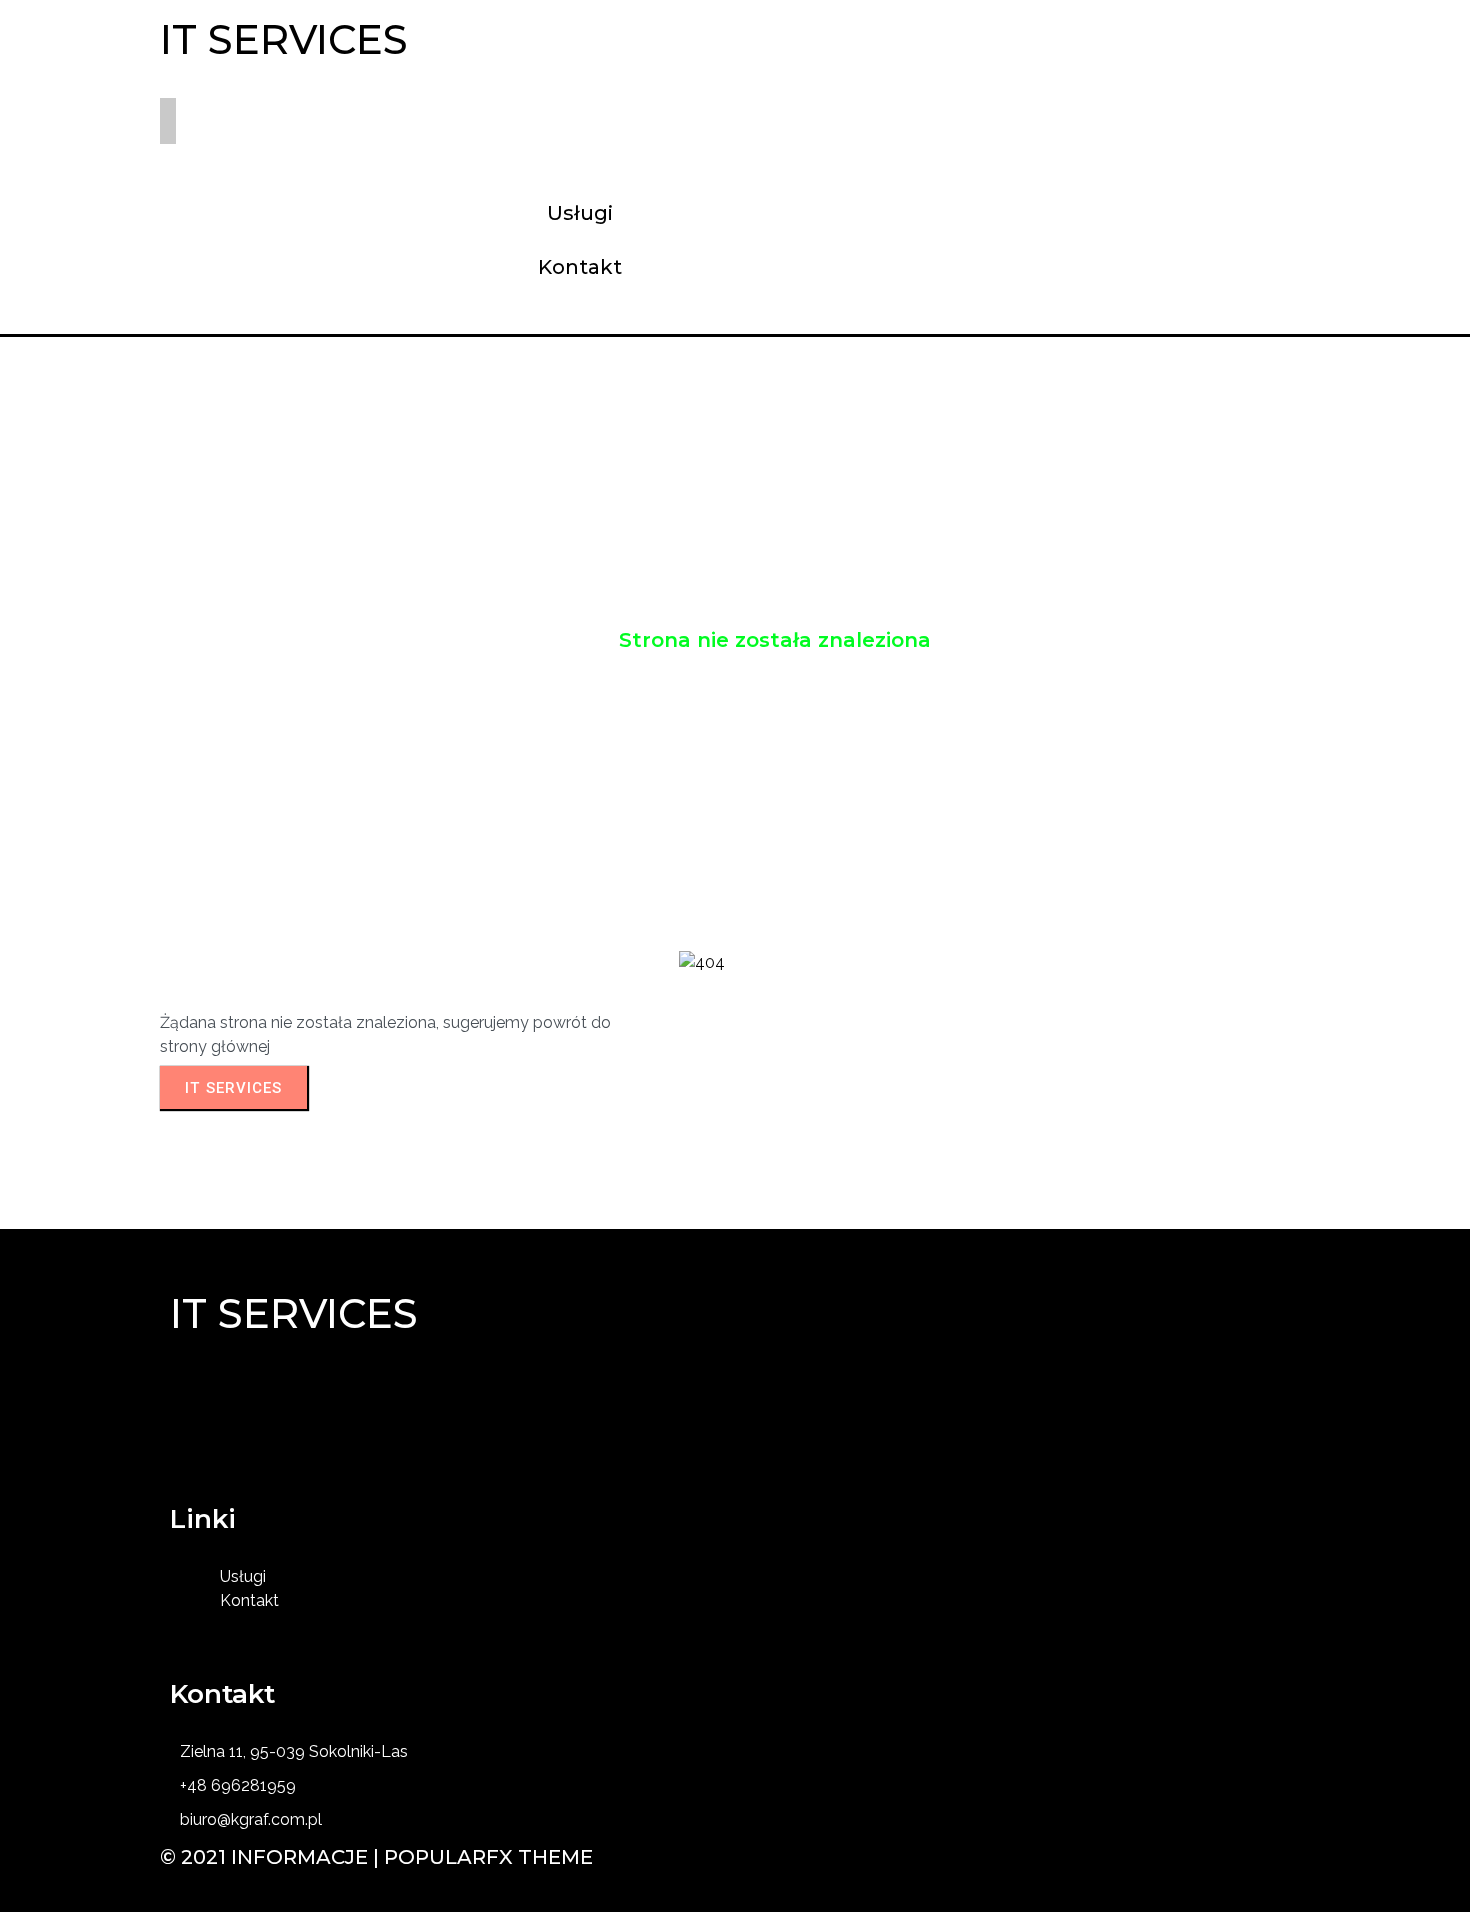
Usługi (573, 640)
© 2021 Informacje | (272, 1857)
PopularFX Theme (488, 1857)
